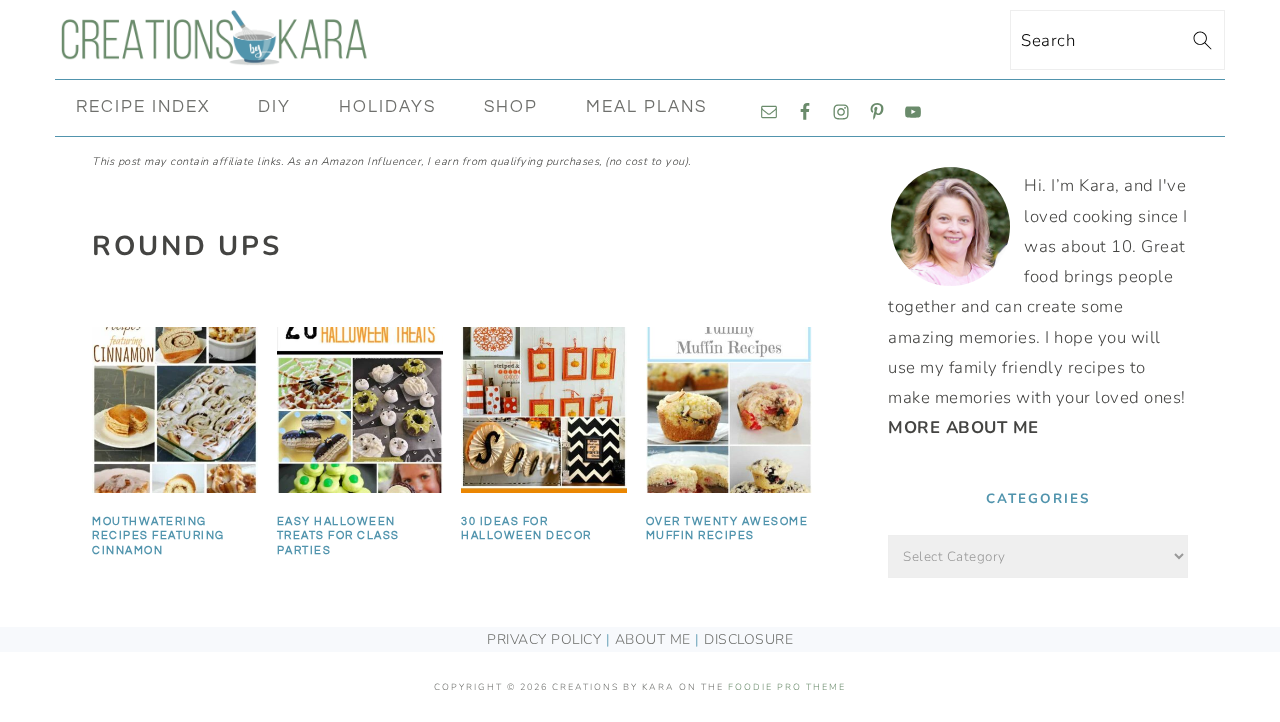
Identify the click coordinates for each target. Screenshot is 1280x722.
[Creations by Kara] (215, 54)
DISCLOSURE (748, 639)
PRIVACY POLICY (544, 639)
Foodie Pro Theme (787, 687)
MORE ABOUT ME (963, 427)
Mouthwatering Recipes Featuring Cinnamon (158, 536)
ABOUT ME (653, 639)
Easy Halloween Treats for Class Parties (338, 536)
